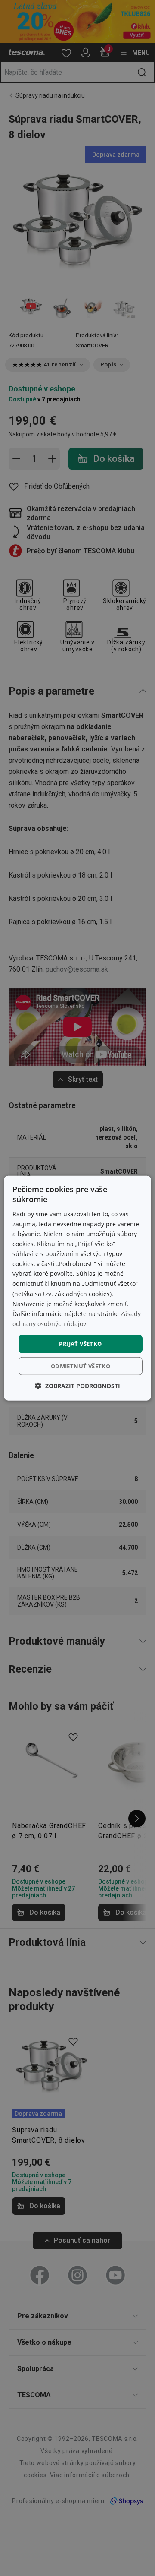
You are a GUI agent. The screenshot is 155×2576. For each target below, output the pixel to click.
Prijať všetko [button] (80, 1344)
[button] (77, 1385)
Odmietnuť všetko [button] (81, 1366)
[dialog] (77, 1288)
